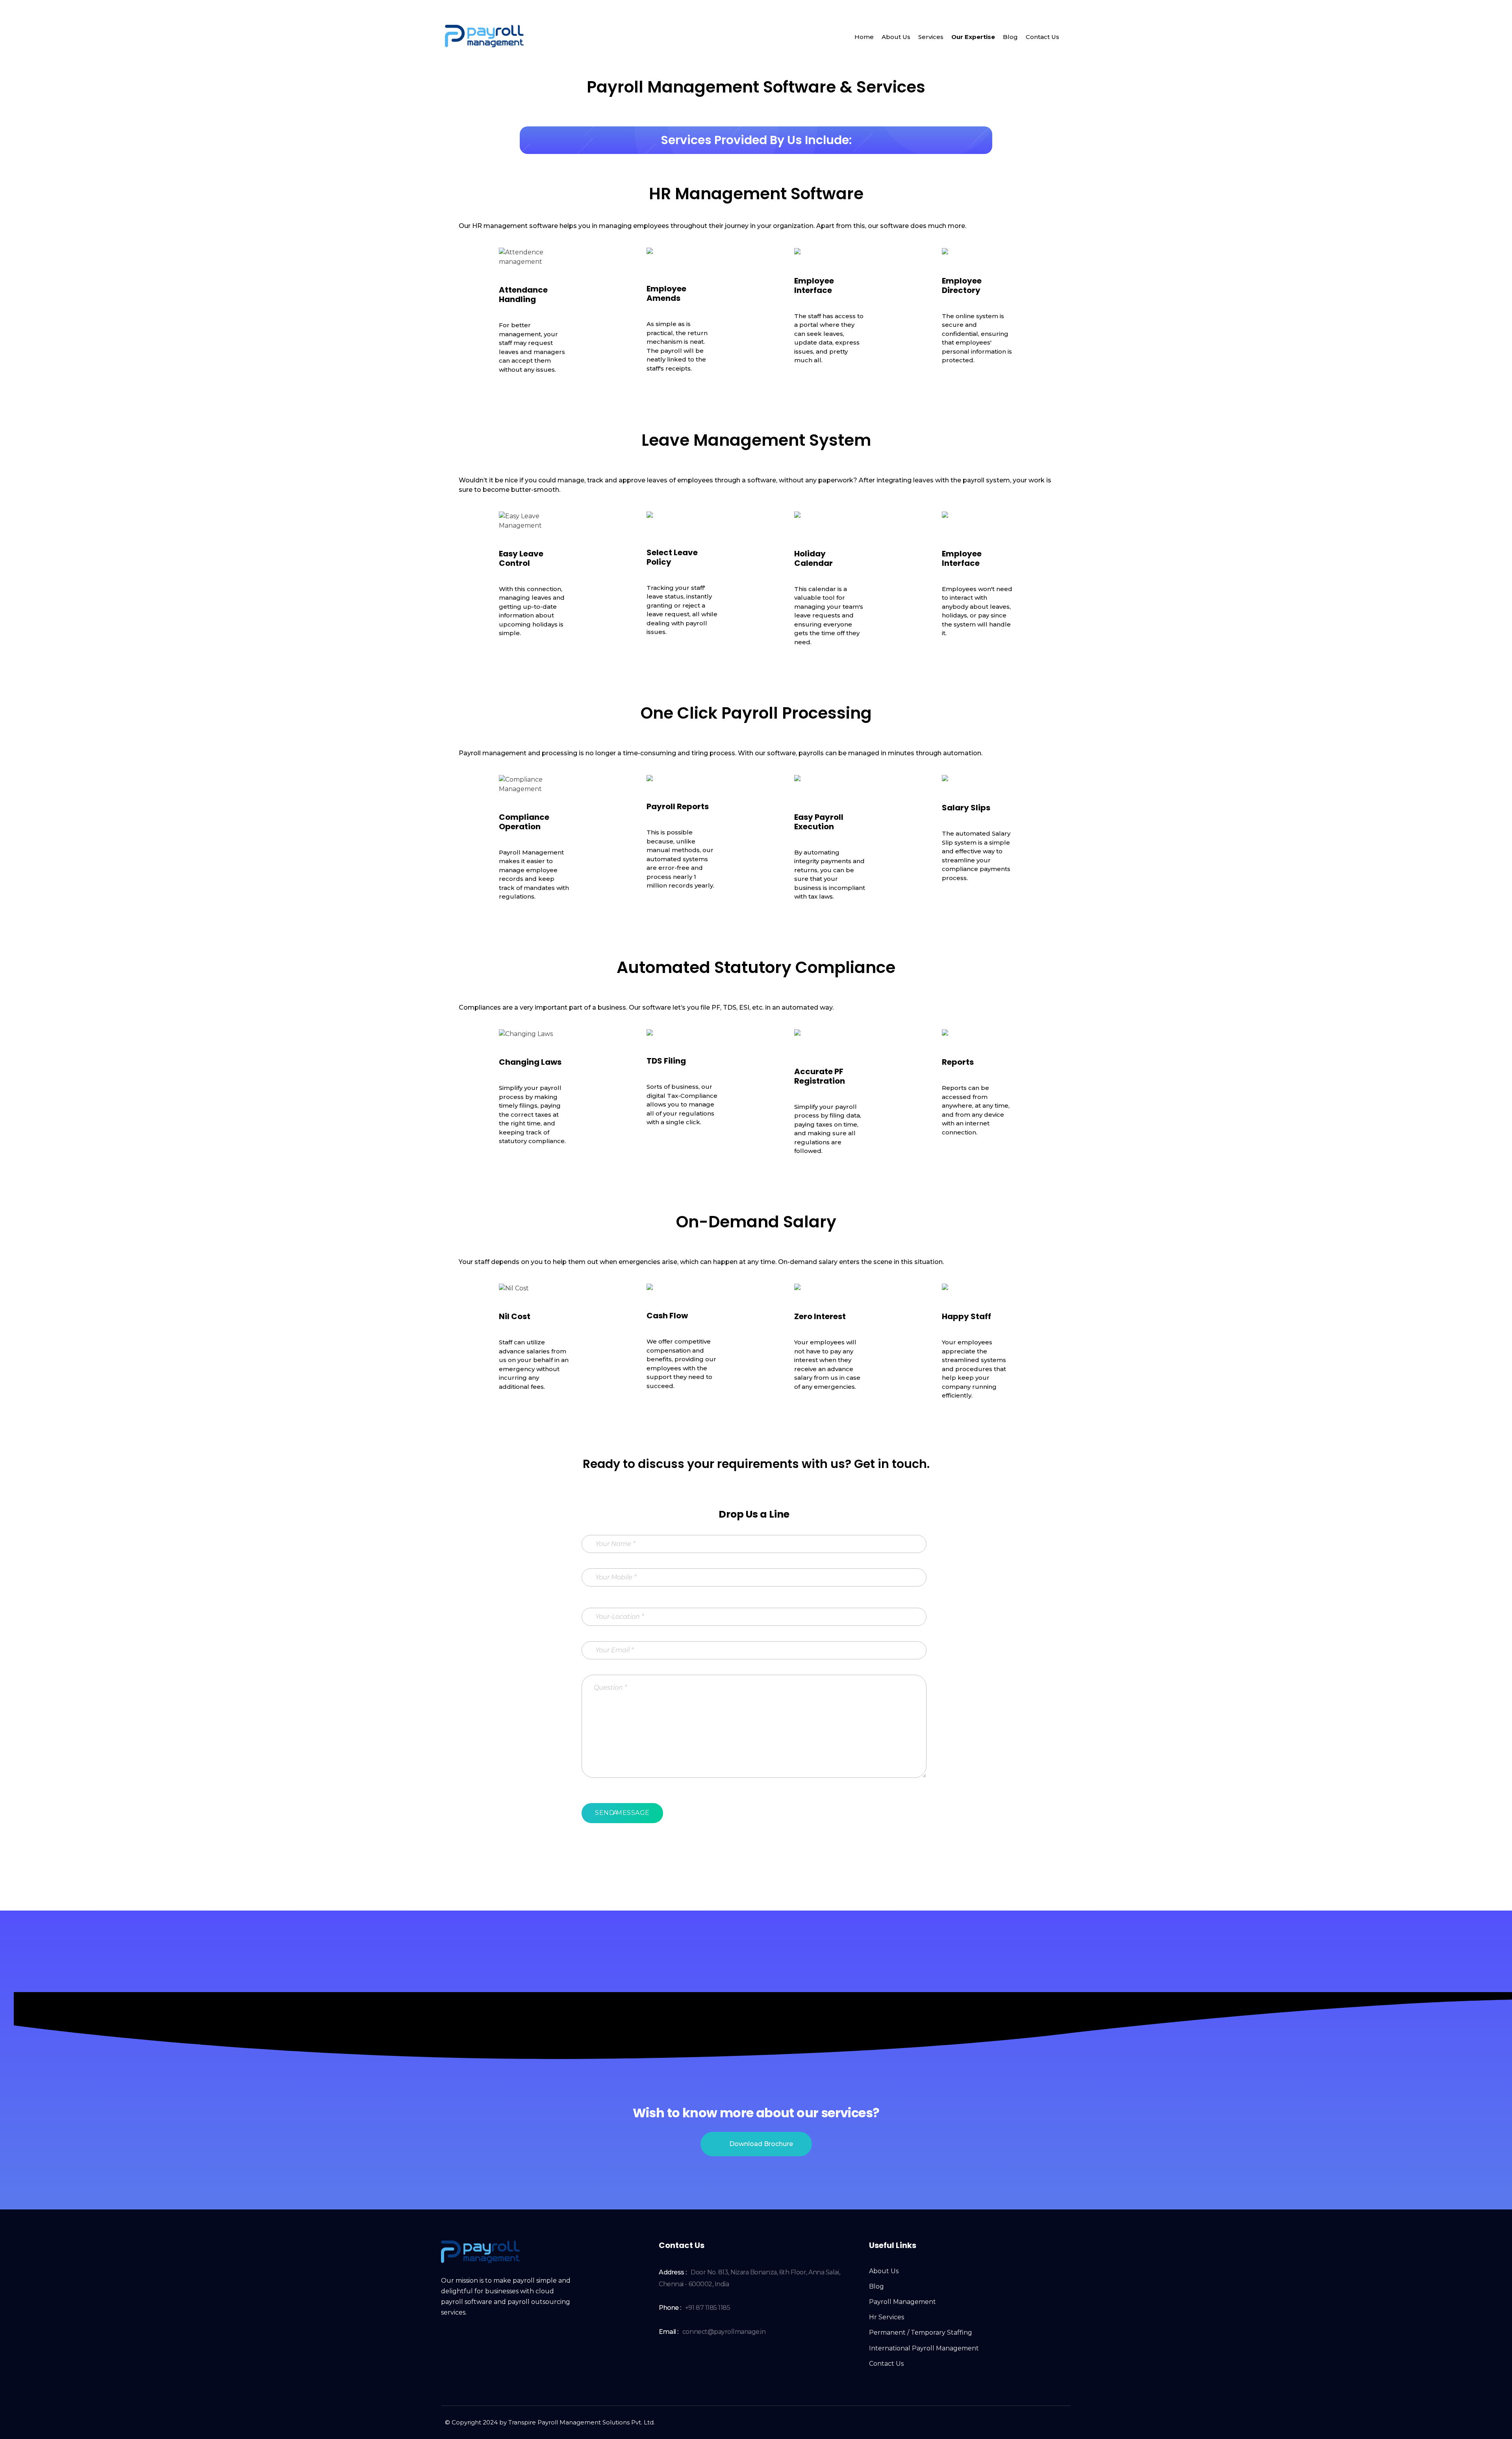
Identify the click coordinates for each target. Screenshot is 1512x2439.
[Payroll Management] (484, 36)
